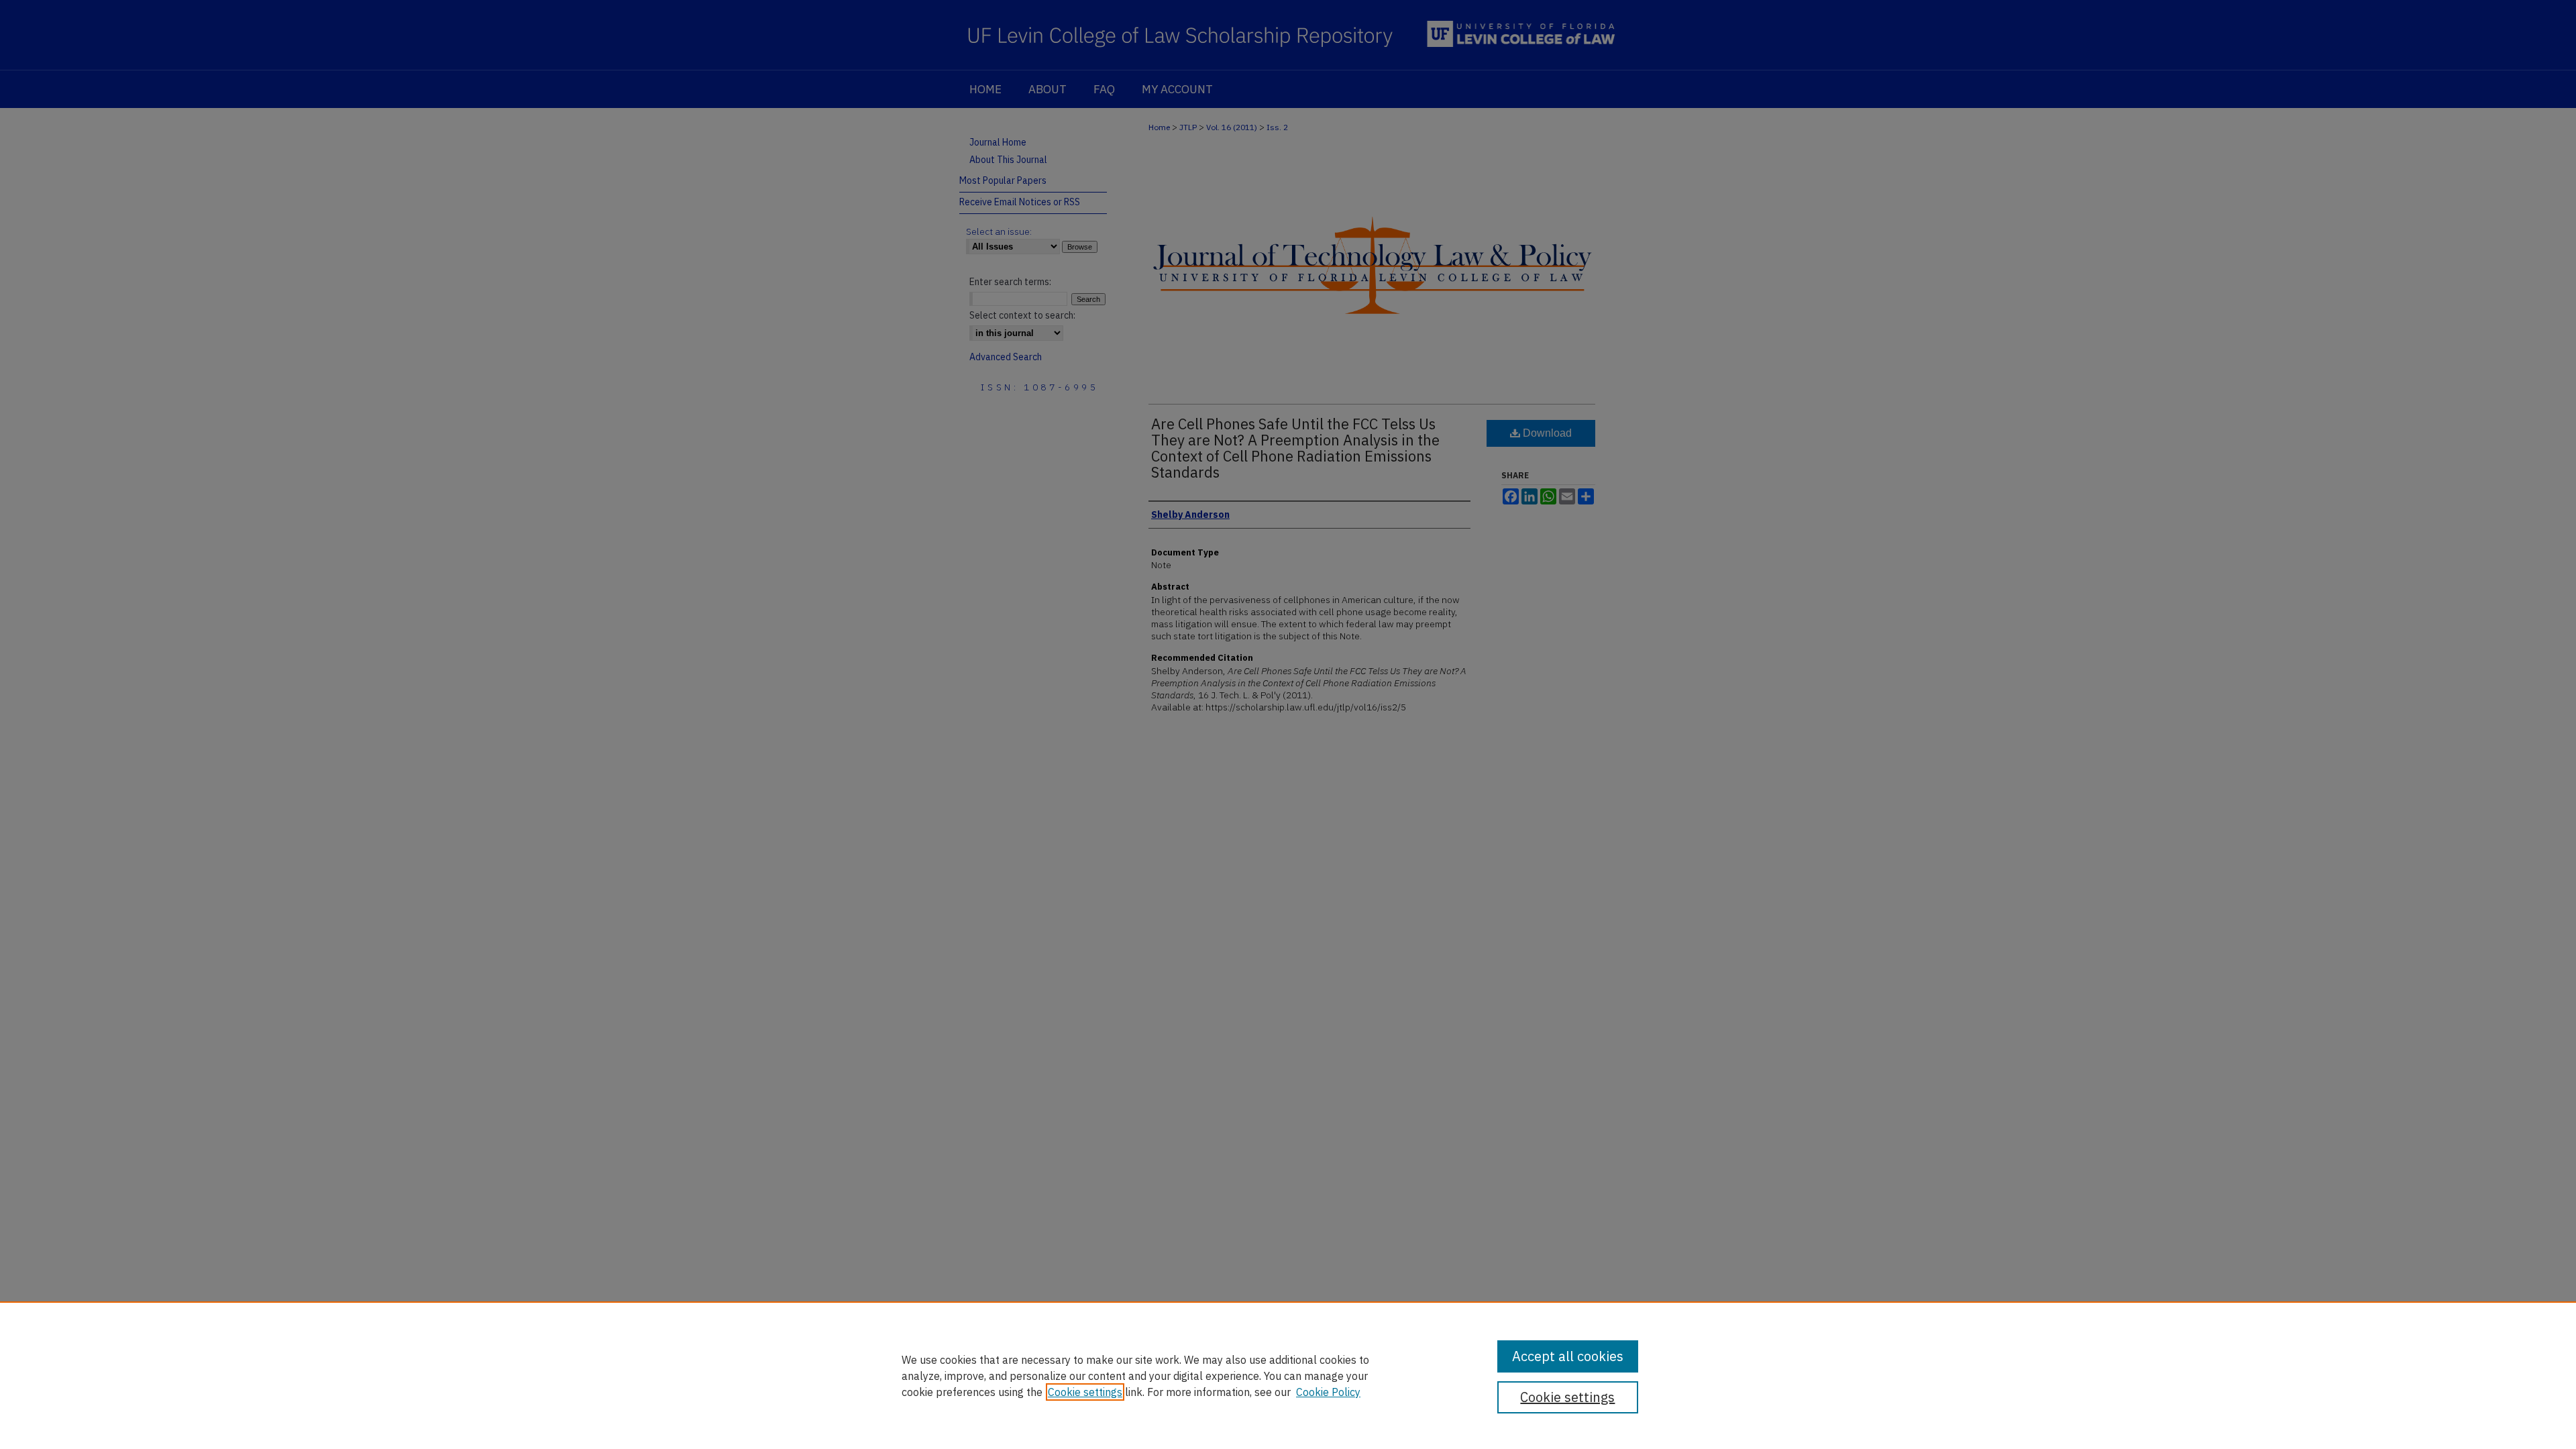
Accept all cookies (1568, 1356)
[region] (1288, 1375)
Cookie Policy (1328, 1392)
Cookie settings (1085, 1392)
